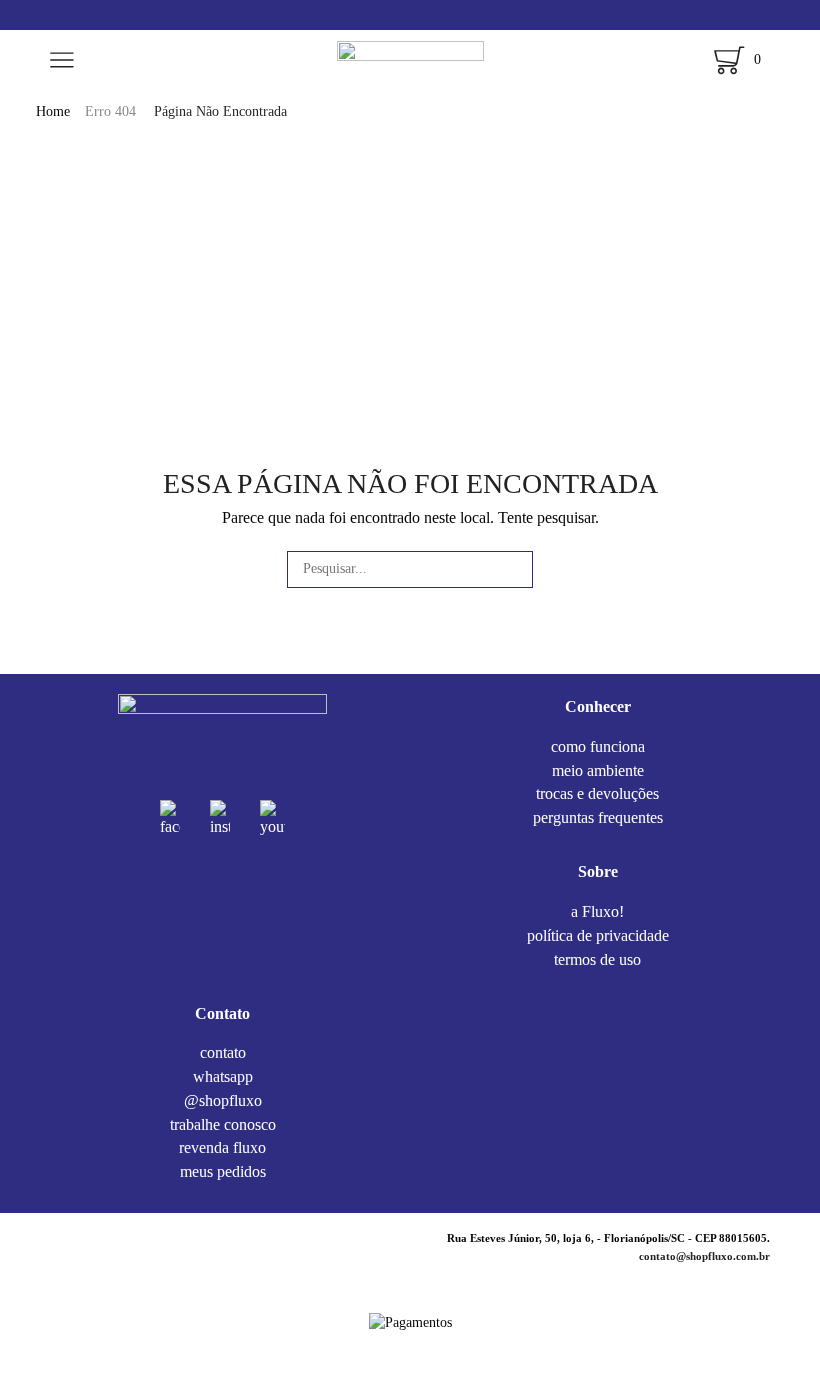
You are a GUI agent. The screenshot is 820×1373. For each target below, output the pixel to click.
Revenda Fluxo (222, 1147)
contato (223, 1054)
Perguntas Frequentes (598, 817)
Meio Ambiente (598, 770)
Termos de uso (597, 958)
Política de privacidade (598, 935)
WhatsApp (223, 1076)
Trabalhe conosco (223, 1124)
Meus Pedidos (223, 1171)
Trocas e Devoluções (597, 793)
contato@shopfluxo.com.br (704, 1256)
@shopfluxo (223, 1100)
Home (53, 111)
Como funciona (598, 748)
